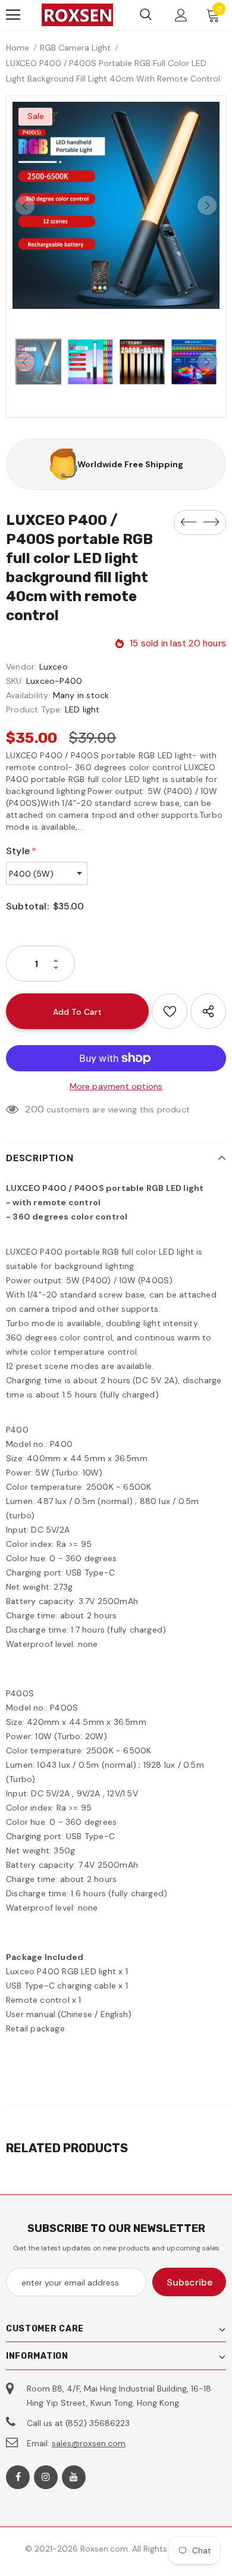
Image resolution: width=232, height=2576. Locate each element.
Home (18, 48)
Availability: (28, 695)
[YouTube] (74, 2477)
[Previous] (25, 205)
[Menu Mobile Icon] (13, 15)
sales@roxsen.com (89, 2443)
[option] (116, 205)
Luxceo (54, 667)
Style (21, 851)
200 (35, 1109)
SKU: (15, 681)
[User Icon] (181, 15)
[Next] (207, 205)
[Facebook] (18, 2477)
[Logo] (77, 15)
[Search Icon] (146, 15)
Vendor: (21, 667)
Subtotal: (27, 906)
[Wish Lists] (170, 1011)
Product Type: (34, 709)
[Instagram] (46, 2477)
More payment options (116, 1086)
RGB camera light (75, 48)
